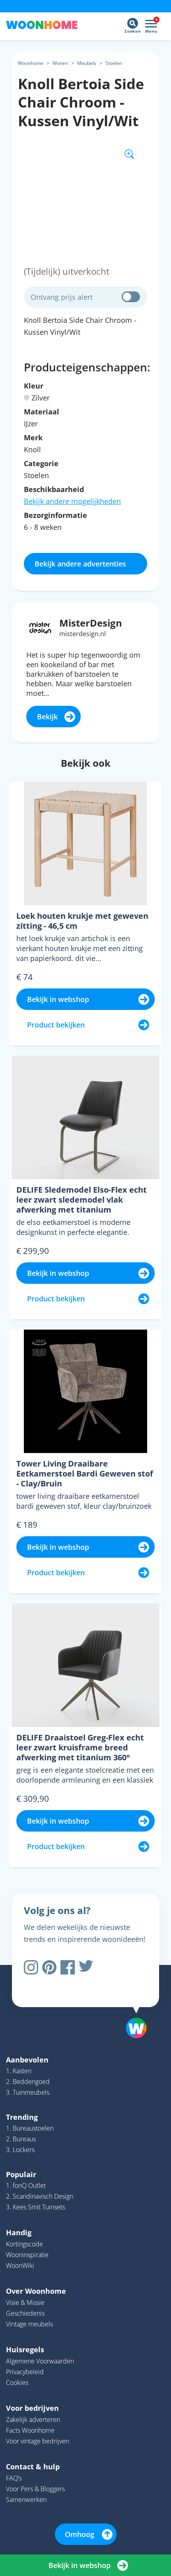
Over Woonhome (36, 2291)
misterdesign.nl (83, 634)
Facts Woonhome (30, 2430)
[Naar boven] (132, 2008)
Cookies (17, 2383)
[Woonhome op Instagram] (31, 1967)
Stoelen (114, 63)
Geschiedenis (25, 2313)
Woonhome (31, 63)
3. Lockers (20, 2150)
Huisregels (25, 2349)
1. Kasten (19, 2071)
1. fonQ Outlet (26, 2185)
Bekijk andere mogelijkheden (72, 501)
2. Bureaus (21, 2139)
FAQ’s (14, 2478)
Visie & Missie (25, 2303)
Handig (19, 2232)
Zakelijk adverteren (33, 2420)
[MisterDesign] (40, 627)
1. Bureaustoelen (30, 2128)
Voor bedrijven (32, 2408)
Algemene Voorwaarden (40, 2361)
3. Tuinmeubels (28, 2092)
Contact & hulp (33, 2467)
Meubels (87, 63)
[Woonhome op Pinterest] (49, 1967)
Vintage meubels (29, 2324)
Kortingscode (24, 2244)
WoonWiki (20, 2265)
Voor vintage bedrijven (38, 2441)
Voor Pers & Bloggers (35, 2489)
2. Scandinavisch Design (40, 2196)
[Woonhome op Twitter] (86, 1967)
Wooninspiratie (27, 2255)
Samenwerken (26, 2500)
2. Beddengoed (28, 2082)
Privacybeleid (25, 2372)
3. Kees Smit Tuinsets (36, 2207)
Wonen (60, 63)
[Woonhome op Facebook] (68, 1967)
